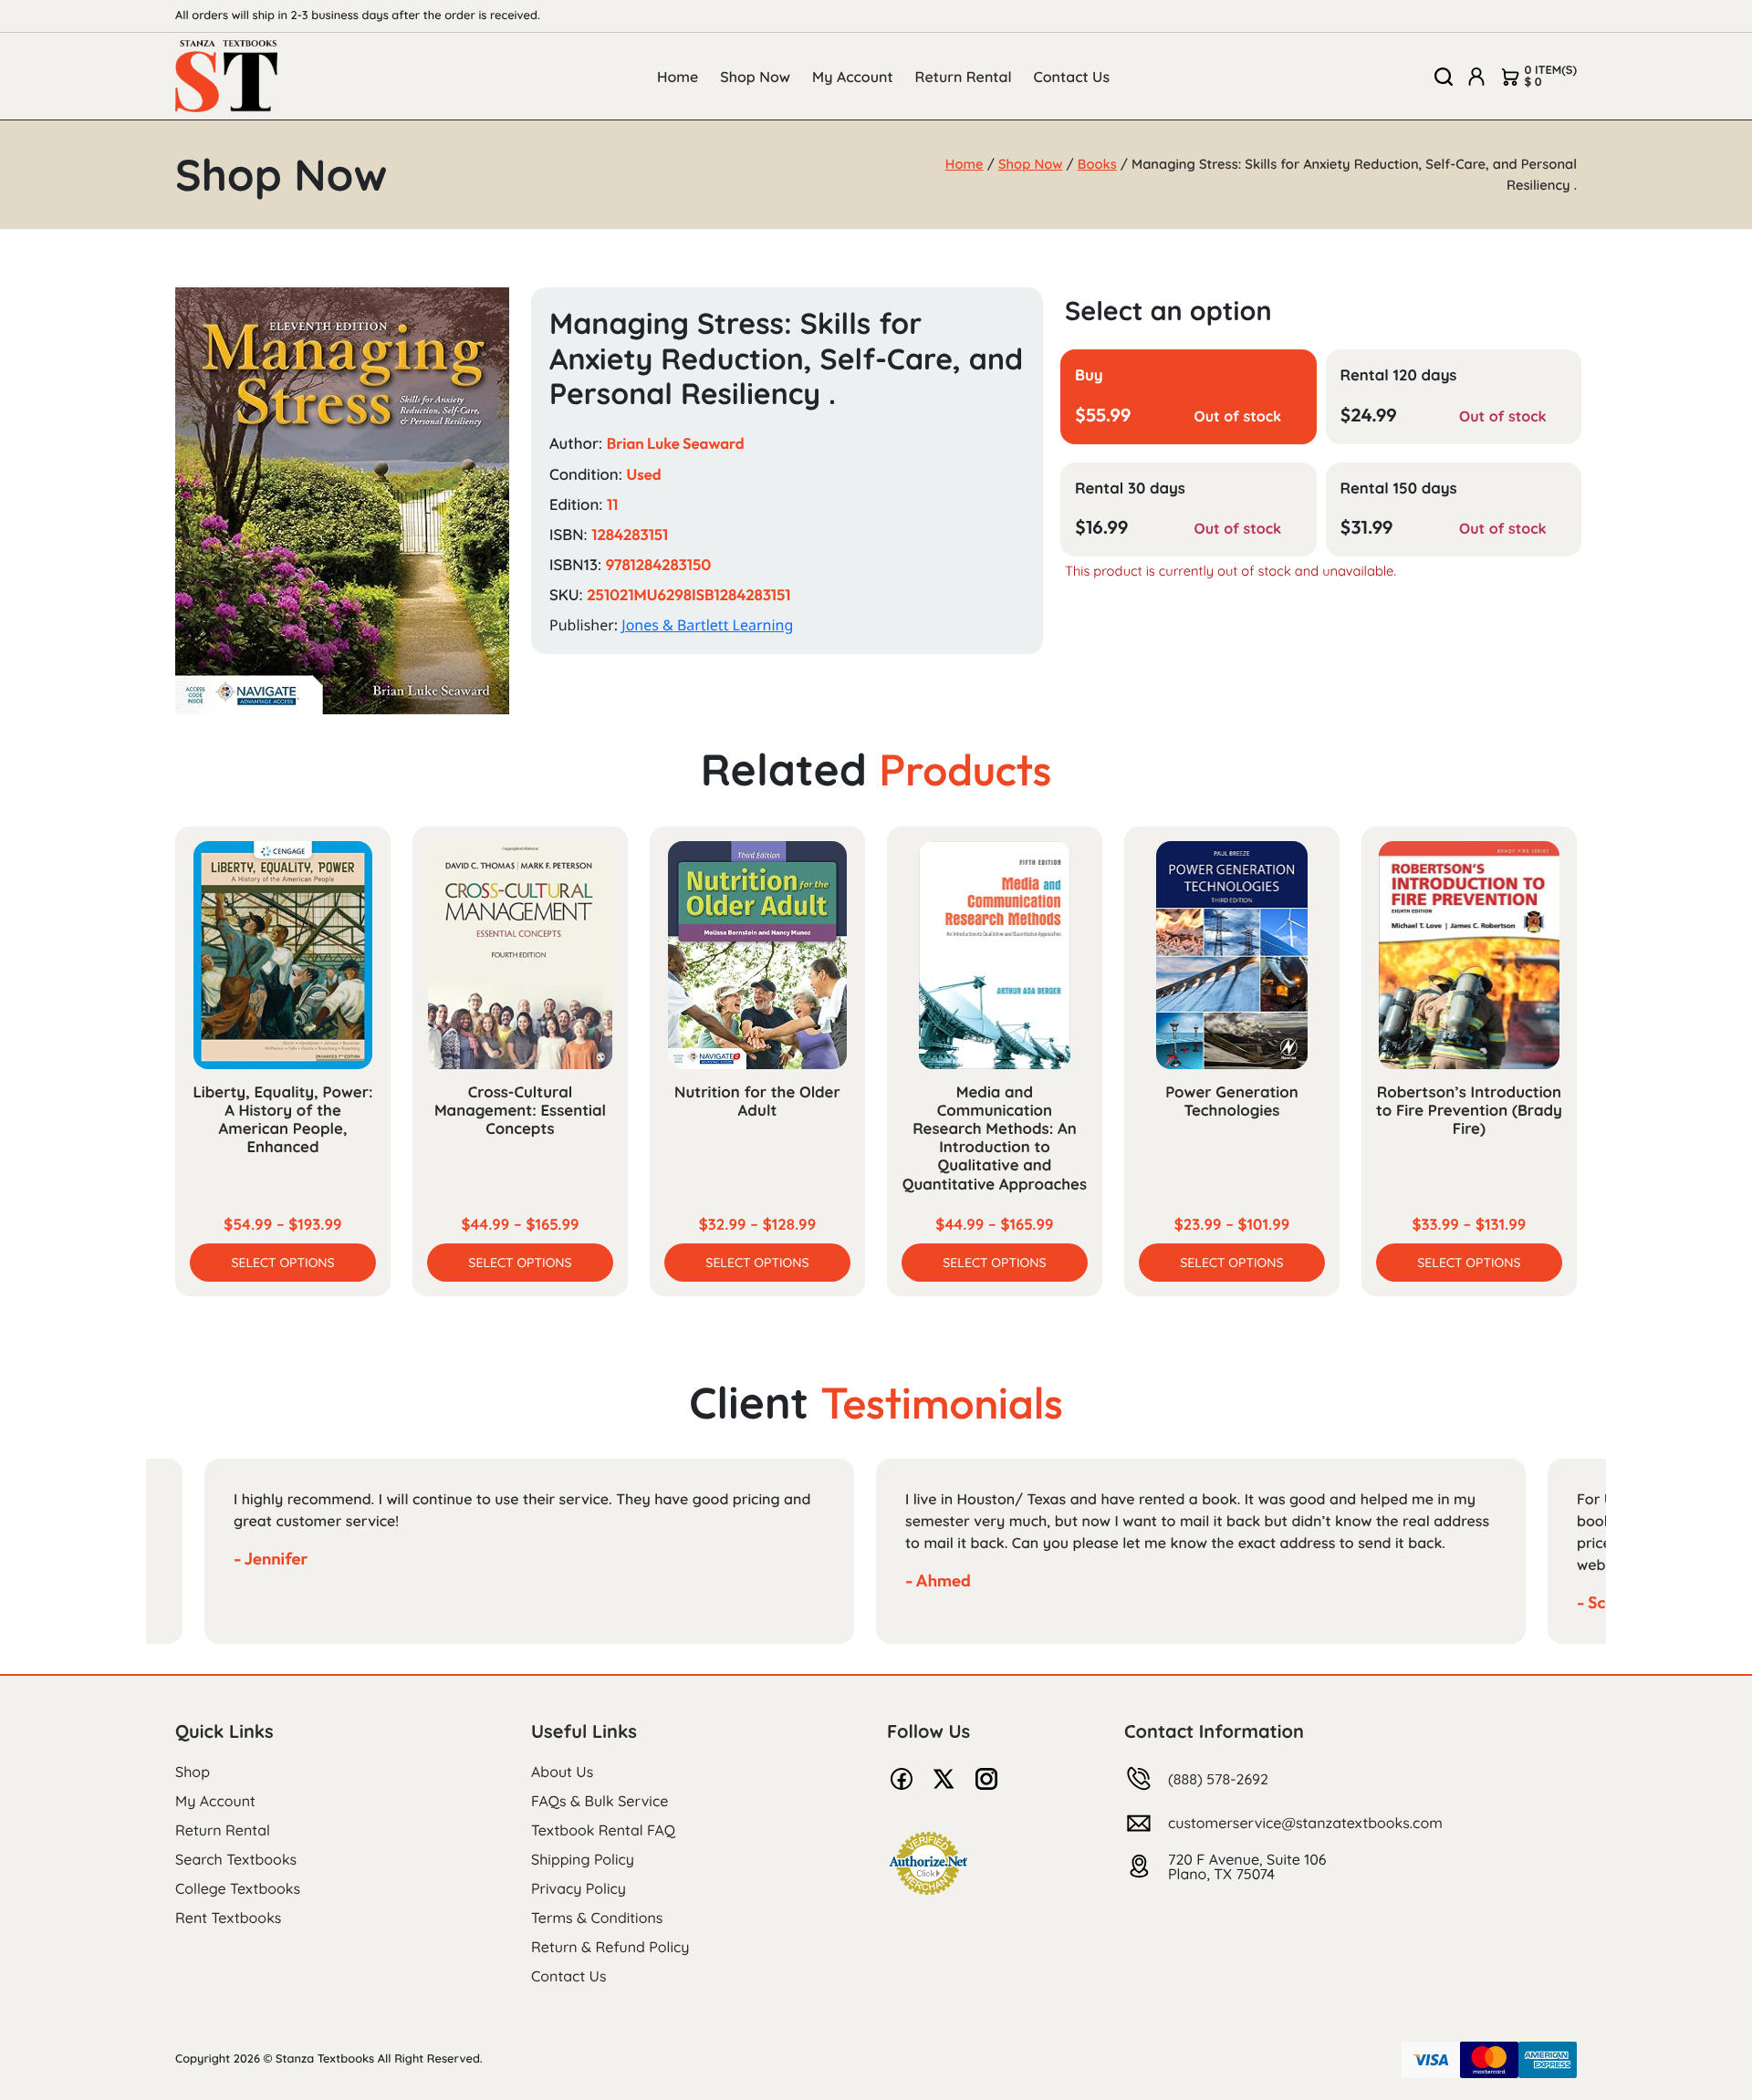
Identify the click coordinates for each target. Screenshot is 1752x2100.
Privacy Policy (579, 1888)
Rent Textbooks (228, 1918)
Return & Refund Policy (610, 1947)
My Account (853, 77)
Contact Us (1072, 77)
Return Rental (964, 77)
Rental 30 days (1130, 489)
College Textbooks (238, 1888)
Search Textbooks (236, 1859)
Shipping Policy (583, 1859)
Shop (193, 1772)
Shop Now (755, 77)
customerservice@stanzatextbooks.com (1305, 1823)
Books (1097, 164)
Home (678, 77)
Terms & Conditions (597, 1918)
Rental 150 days (1399, 489)
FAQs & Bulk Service (600, 1801)
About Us (562, 1772)
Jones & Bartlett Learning (707, 625)
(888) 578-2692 (1218, 1779)
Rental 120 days (1399, 375)
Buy (1089, 375)
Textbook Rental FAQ (603, 1830)
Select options (282, 1263)
